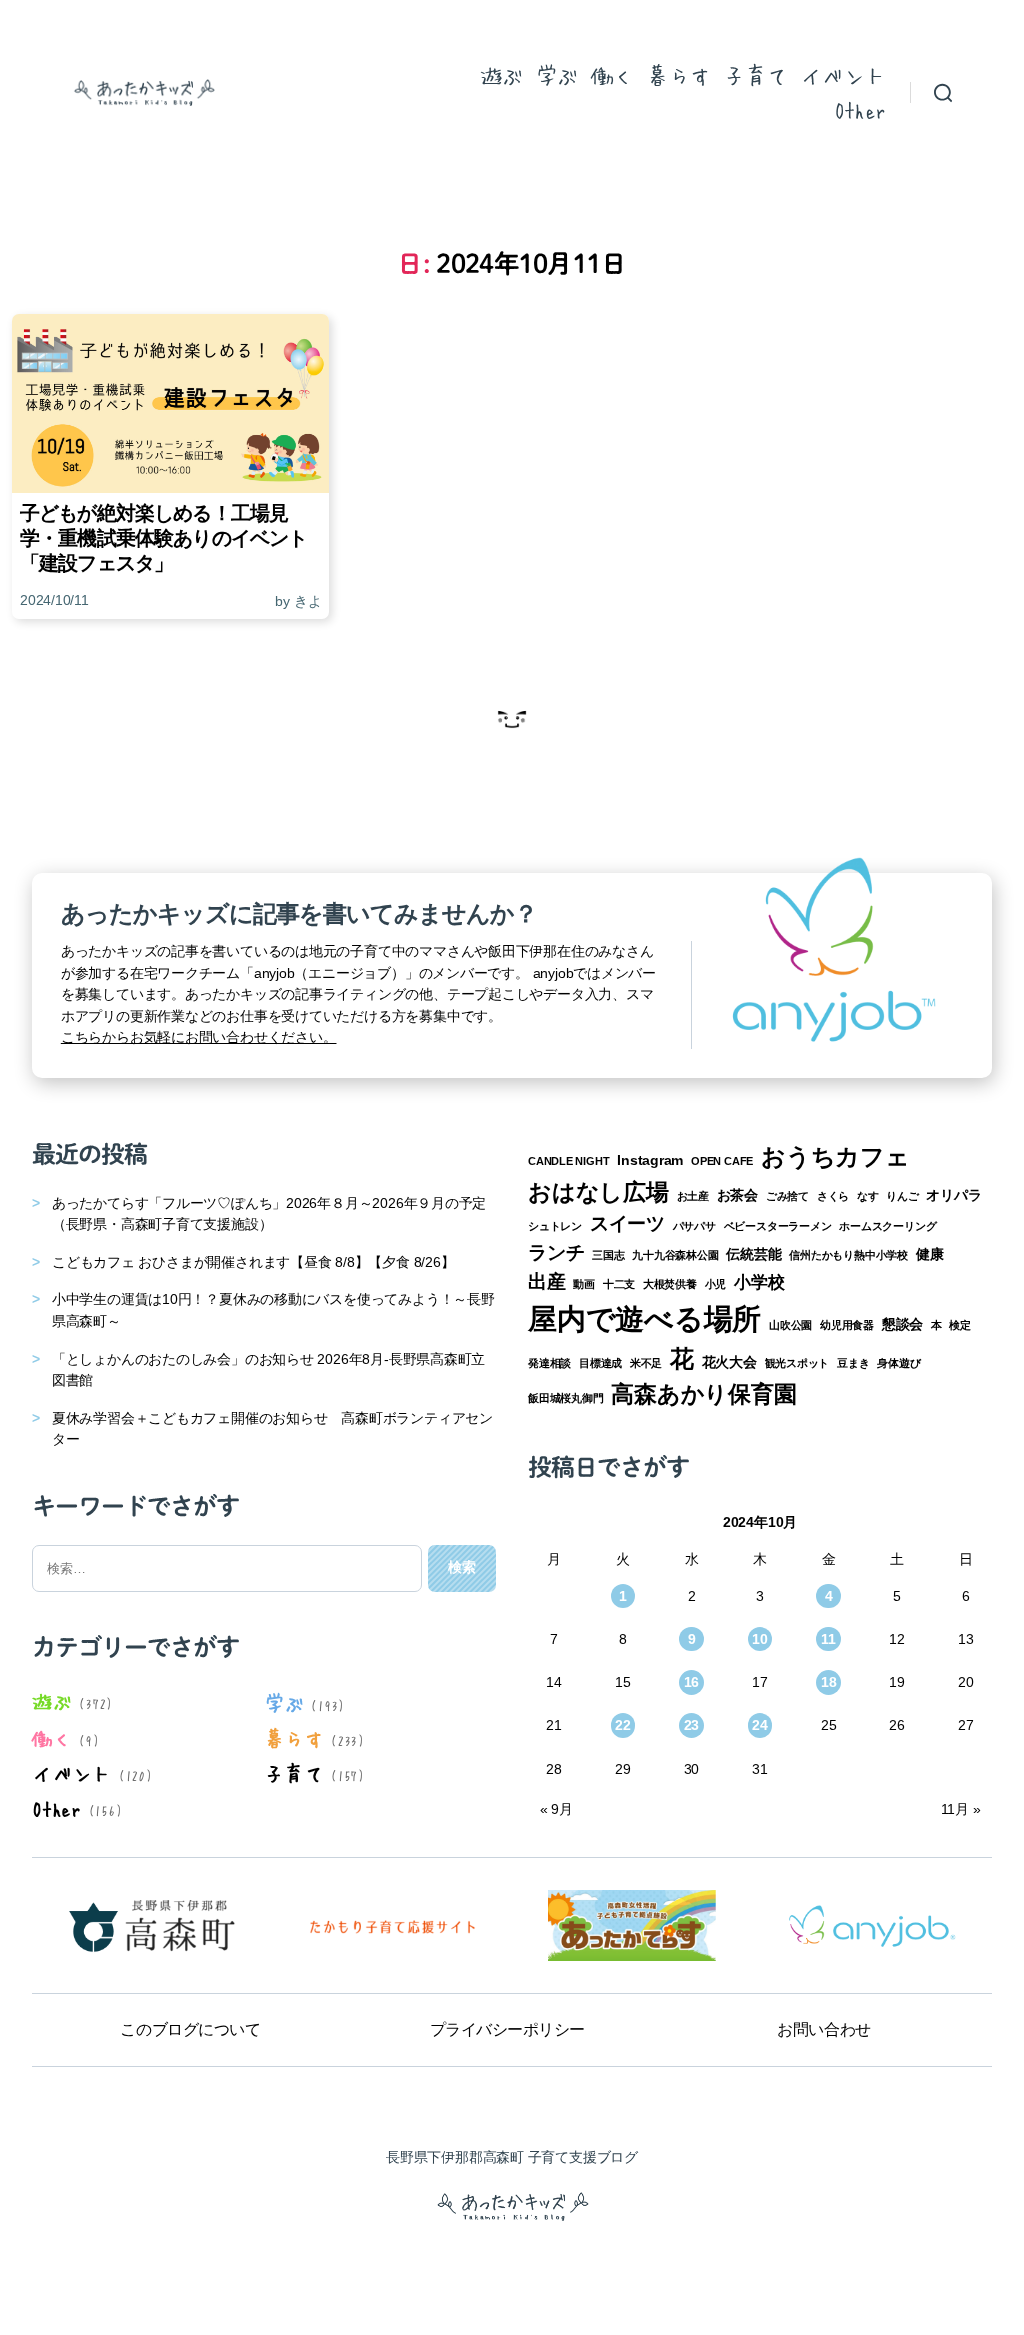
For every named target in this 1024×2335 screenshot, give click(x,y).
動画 (584, 1284)
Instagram (650, 1160)
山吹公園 (790, 1325)
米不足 (646, 1363)
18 (829, 1682)
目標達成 (600, 1363)
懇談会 (902, 1324)
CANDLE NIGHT (568, 1161)
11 (828, 1639)
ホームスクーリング (887, 1226)
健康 (930, 1254)
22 (623, 1725)
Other (860, 109)
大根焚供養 (670, 1284)
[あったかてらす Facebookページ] (632, 1925)
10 (760, 1639)
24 (760, 1725)
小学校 (759, 1282)
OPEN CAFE (722, 1161)
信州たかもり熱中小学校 (848, 1255)
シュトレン (555, 1226)
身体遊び (898, 1363)
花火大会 (729, 1362)
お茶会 (737, 1195)
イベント (843, 75)
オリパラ (953, 1195)
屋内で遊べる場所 (644, 1318)
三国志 (608, 1255)
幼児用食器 (847, 1325)
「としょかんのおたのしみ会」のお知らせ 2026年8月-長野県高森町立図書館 (268, 1370)
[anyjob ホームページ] (392, 1925)
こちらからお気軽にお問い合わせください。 (199, 1037)
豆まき (853, 1363)
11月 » (960, 1809)
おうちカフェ (835, 1156)
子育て (755, 75)
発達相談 (549, 1363)
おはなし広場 (598, 1192)
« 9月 (556, 1809)
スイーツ (627, 1223)
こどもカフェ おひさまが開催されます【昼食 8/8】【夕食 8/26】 (253, 1262)
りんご (902, 1196)
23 (692, 1725)
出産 (547, 1281)
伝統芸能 (753, 1254)
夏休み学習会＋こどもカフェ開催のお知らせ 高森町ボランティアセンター (272, 1429)
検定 (960, 1325)
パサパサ (694, 1226)
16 (692, 1682)
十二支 (619, 1284)
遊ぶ (501, 75)
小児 (716, 1284)
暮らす (678, 75)
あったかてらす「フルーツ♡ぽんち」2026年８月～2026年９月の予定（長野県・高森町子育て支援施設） (269, 1214)
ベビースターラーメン (778, 1226)
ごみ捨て (787, 1196)
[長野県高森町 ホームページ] (152, 1925)
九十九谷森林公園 (675, 1255)
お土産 (693, 1196)
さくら (833, 1196)
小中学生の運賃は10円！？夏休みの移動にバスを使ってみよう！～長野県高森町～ (273, 1310)
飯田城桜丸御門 (566, 1398)
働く (612, 75)
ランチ (556, 1252)
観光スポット (797, 1363)
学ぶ (556, 75)
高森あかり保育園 (703, 1394)
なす (868, 1196)
